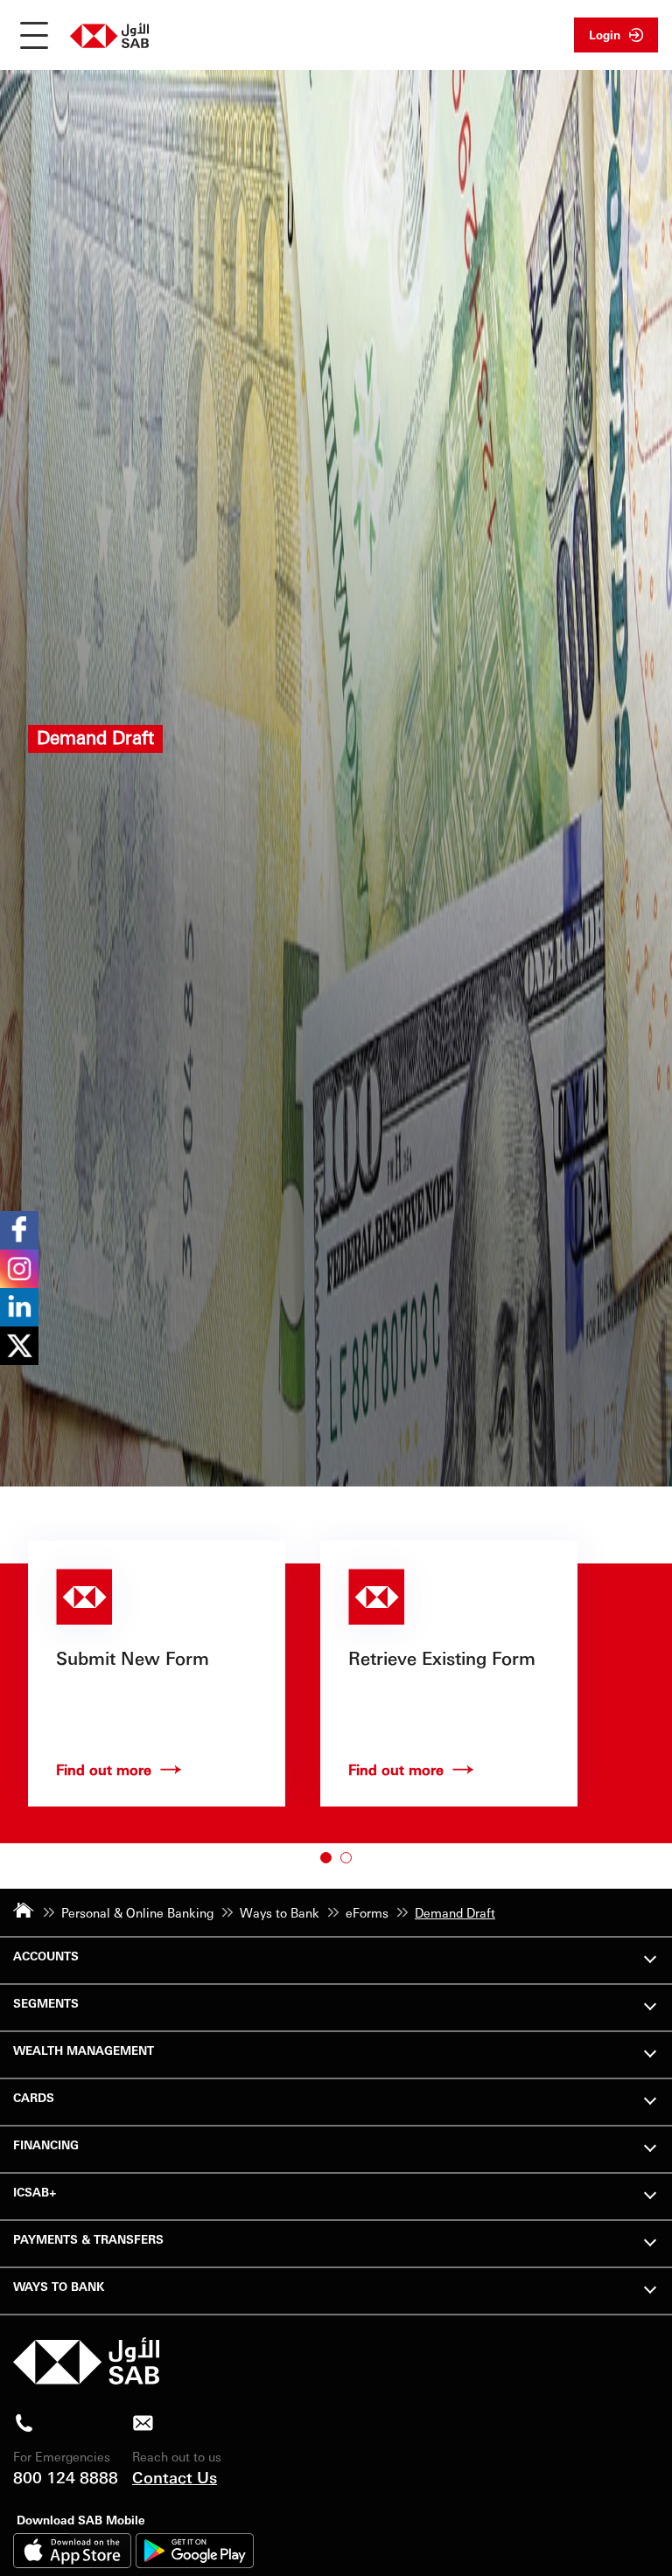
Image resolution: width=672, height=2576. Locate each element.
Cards (34, 2097)
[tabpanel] (157, 1674)
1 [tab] (330, 1862)
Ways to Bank (59, 2286)
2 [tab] (350, 1862)
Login (605, 35)
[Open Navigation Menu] (34, 35)
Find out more (104, 1769)
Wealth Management (84, 2050)
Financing (46, 2144)
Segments (46, 2003)
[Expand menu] (650, 1957)
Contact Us (175, 2477)
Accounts (46, 1956)
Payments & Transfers (88, 2239)
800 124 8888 (66, 2477)
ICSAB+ (35, 2192)
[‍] (86, 2380)
